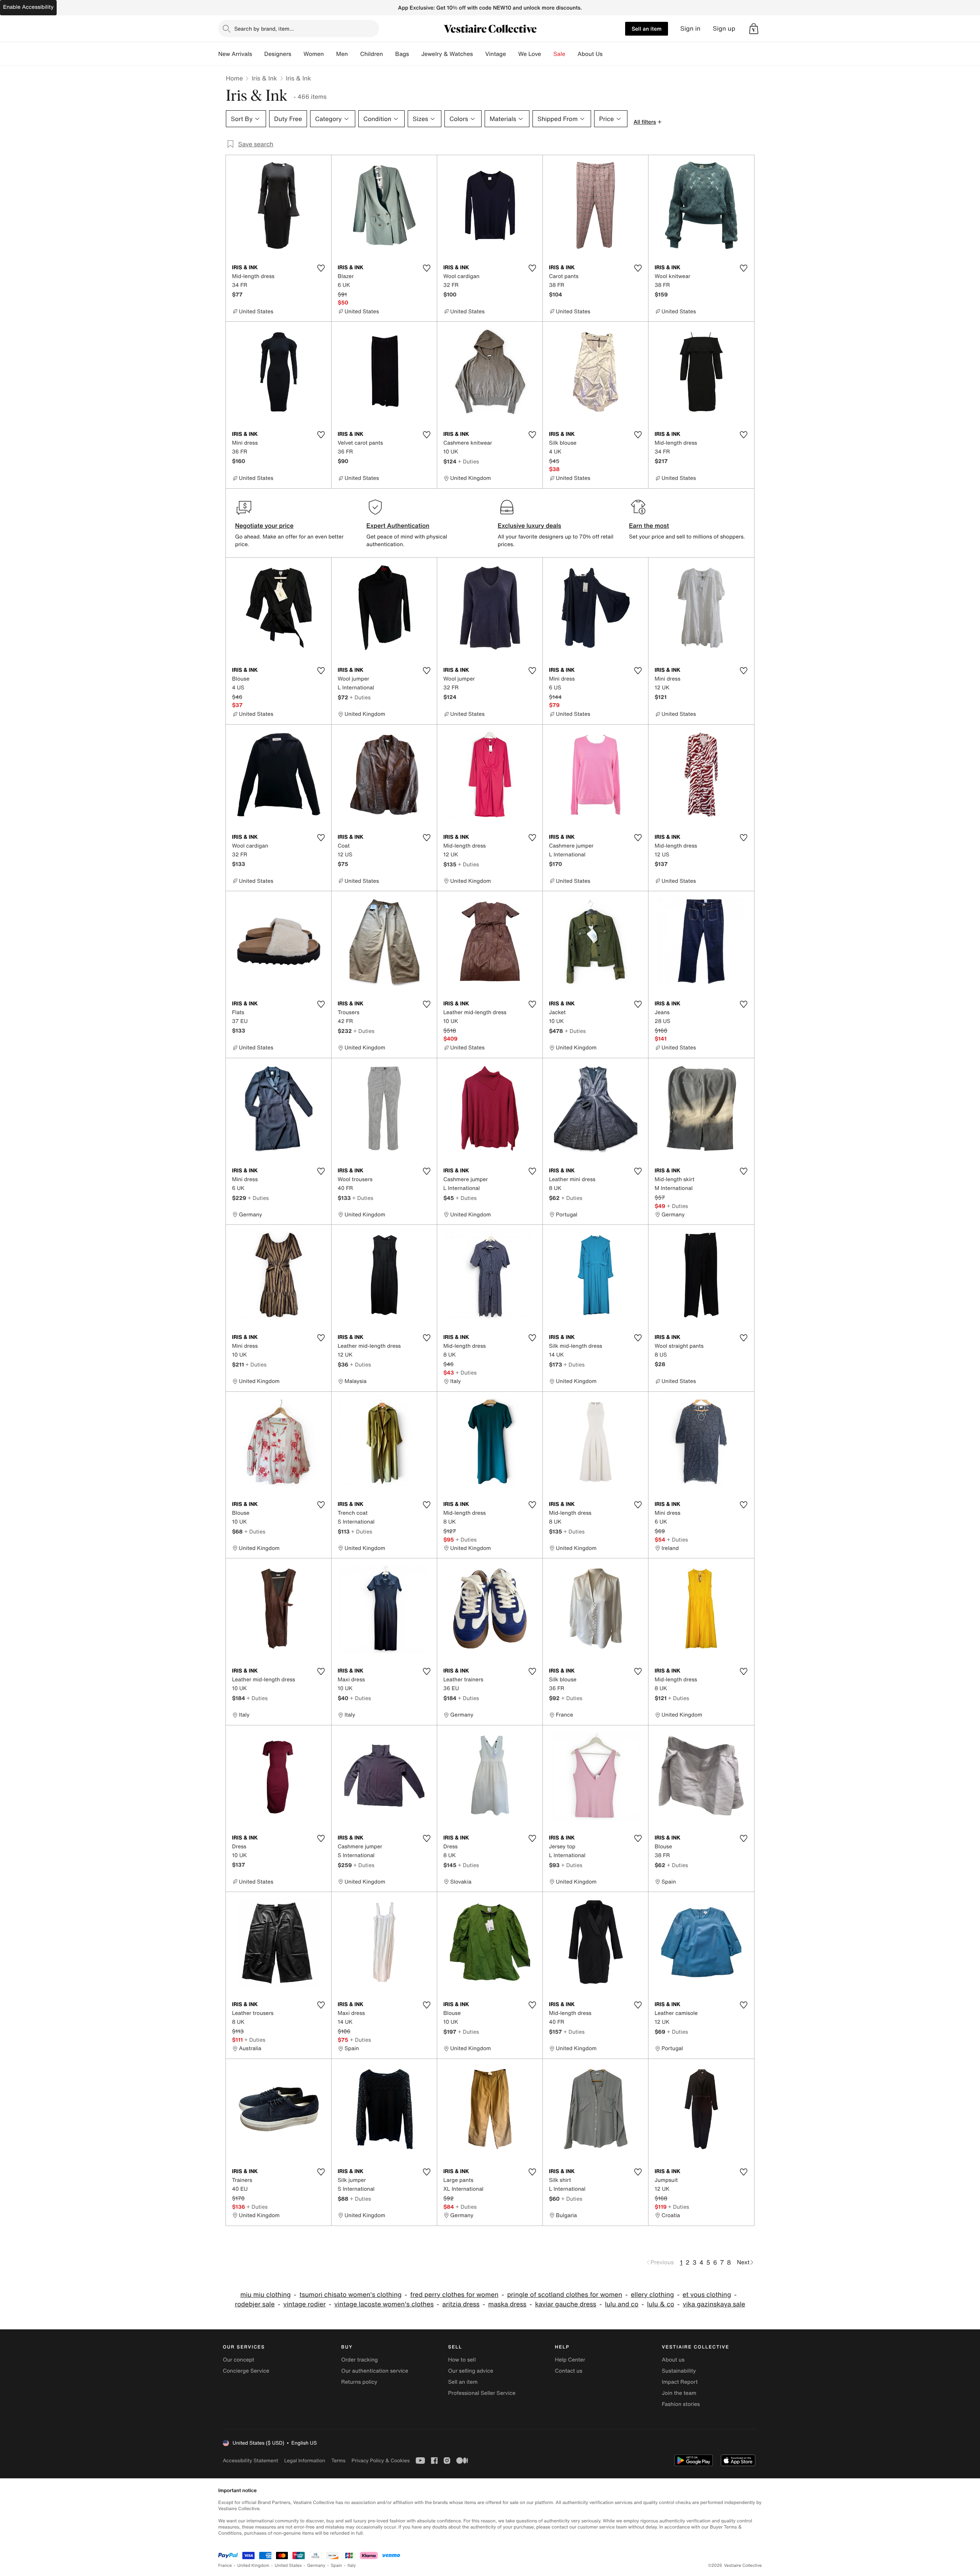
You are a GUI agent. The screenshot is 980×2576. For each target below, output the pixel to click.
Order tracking (359, 2360)
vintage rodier (305, 2304)
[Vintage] (512, 54)
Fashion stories (681, 2404)
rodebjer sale (255, 2304)
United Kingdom (253, 2565)
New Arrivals (235, 54)
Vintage (495, 54)
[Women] (330, 54)
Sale (559, 54)
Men (342, 54)
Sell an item (647, 29)
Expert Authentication (398, 525)
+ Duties (468, 461)
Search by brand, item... (264, 29)
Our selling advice (470, 2371)
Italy (352, 2565)
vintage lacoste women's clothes (384, 2304)
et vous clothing (707, 2295)
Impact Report (680, 2382)
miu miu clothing (266, 2295)
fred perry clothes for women (455, 2295)
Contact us (569, 2371)
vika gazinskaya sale (714, 2304)
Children (372, 54)
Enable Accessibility (28, 7)
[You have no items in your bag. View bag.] (754, 29)
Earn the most (649, 525)
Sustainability (679, 2371)
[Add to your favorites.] (321, 268)
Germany (316, 2565)
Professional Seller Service (482, 2393)
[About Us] (609, 54)
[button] (754, 29)
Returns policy (359, 2382)
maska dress (507, 2304)
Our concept (238, 2360)
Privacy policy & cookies (381, 2461)
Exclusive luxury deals (529, 525)
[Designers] (297, 54)
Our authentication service (375, 2371)
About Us (590, 54)
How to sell (462, 2360)
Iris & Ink (264, 78)
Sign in (690, 29)
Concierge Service (246, 2371)
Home (234, 78)
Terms (338, 2461)
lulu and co (622, 2304)
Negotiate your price (264, 525)
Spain (336, 2565)
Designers (278, 54)
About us (673, 2360)
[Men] (354, 54)
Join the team (679, 2393)
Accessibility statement (250, 2461)
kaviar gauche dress (566, 2304)
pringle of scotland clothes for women (565, 2295)
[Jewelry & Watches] (479, 54)
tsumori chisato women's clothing (350, 2295)
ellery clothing (653, 2295)
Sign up (724, 29)
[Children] (389, 54)
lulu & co (661, 2304)
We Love (530, 54)
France (225, 2565)
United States (288, 2565)
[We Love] (547, 54)
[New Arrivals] (258, 54)
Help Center (570, 2360)
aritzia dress (461, 2304)
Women (314, 54)
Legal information (305, 2461)
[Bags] (415, 54)
